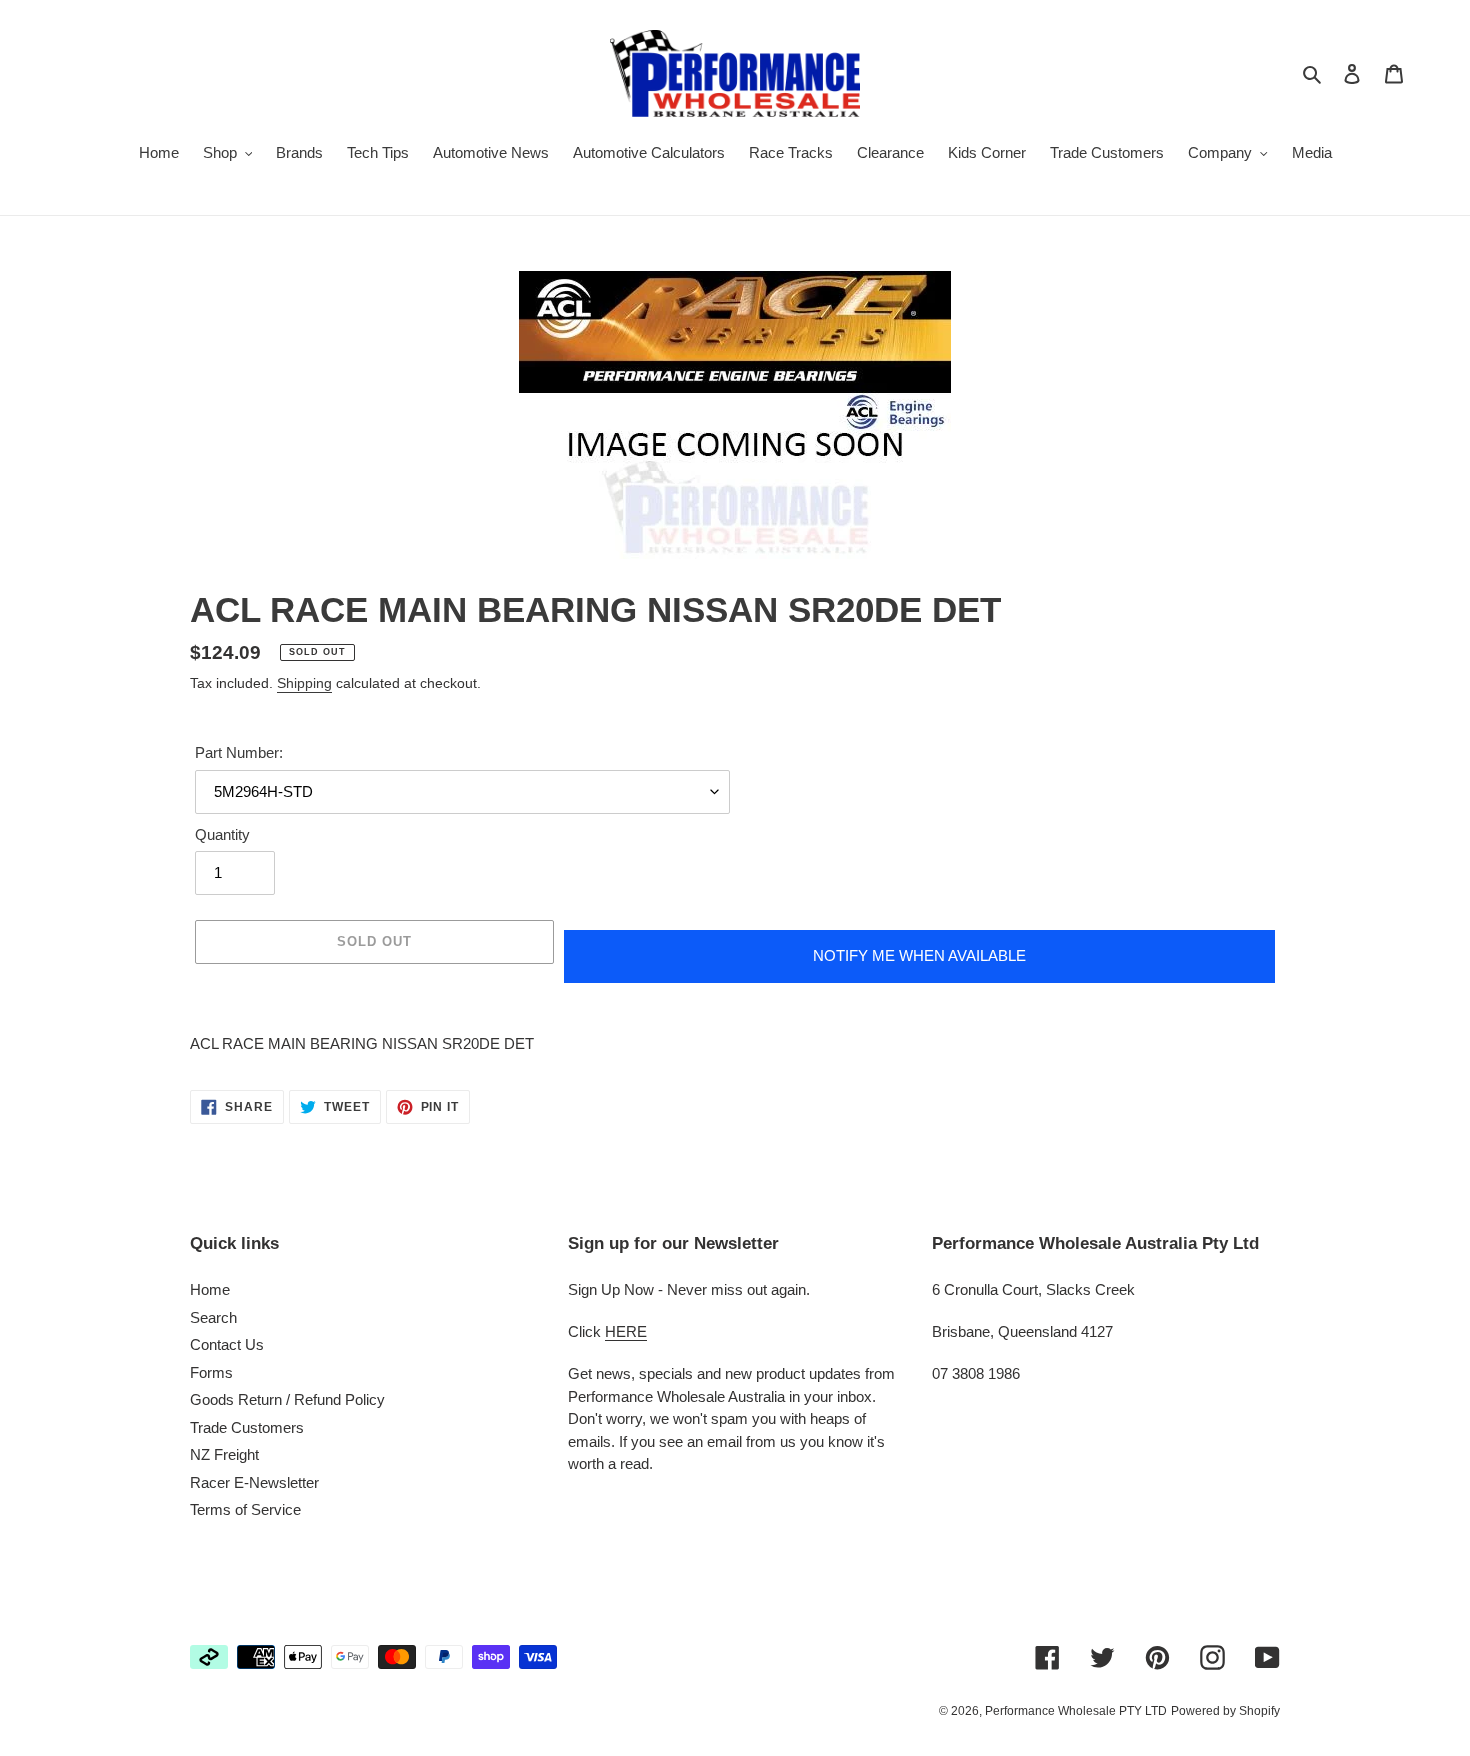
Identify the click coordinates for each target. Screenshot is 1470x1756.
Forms (211, 1372)
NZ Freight (224, 1454)
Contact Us (227, 1344)
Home (210, 1289)
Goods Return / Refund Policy (287, 1399)
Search (213, 1317)
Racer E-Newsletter (254, 1482)
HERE (626, 1331)
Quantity (222, 834)
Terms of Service (245, 1509)
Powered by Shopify (1225, 1711)
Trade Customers (247, 1427)
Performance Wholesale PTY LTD (1076, 1711)
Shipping (304, 683)
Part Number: (239, 752)
